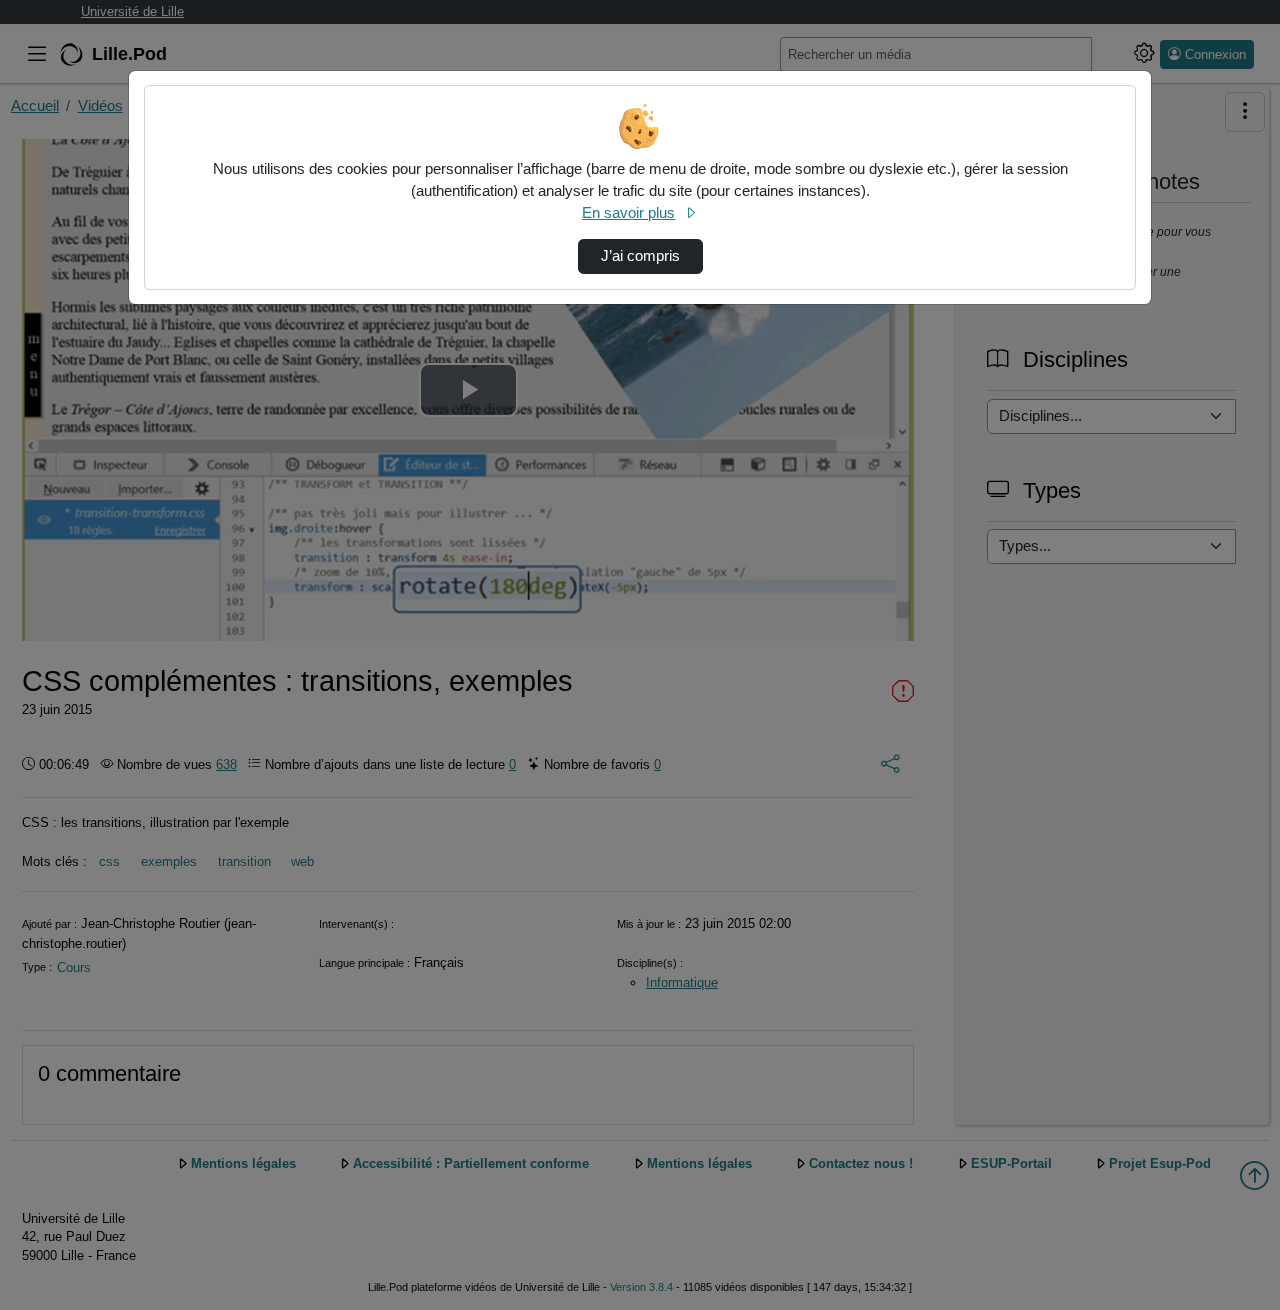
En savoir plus (628, 213)
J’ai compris (640, 256)
